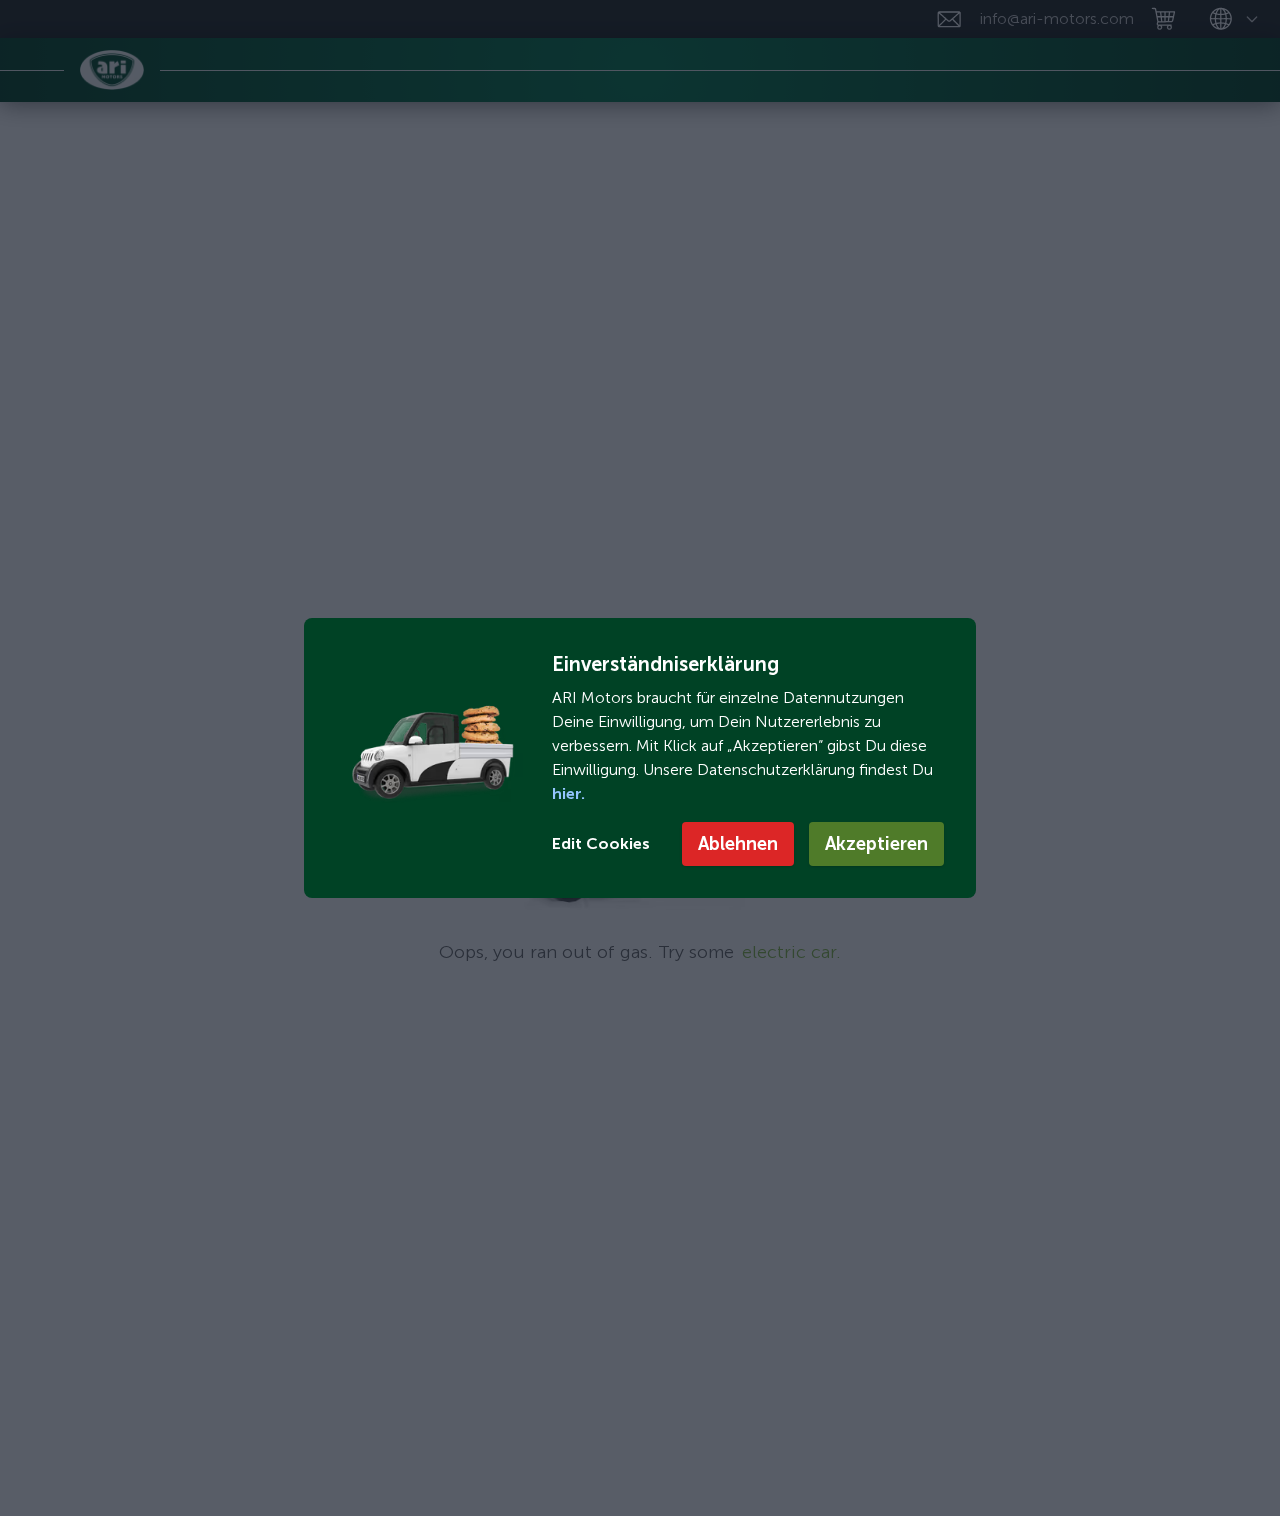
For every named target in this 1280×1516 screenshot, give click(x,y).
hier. (568, 793)
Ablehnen (738, 844)
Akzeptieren (876, 844)
